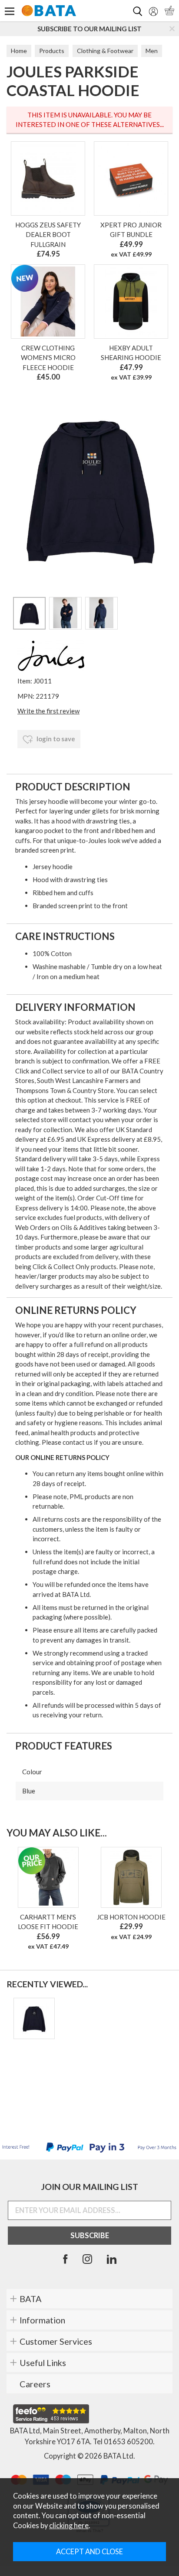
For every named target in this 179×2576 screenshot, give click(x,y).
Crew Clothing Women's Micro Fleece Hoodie (48, 358)
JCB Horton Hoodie (131, 1917)
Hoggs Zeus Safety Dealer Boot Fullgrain (48, 235)
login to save (55, 739)
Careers (35, 2384)
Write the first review (48, 711)
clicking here (69, 2526)
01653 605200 (128, 2442)
